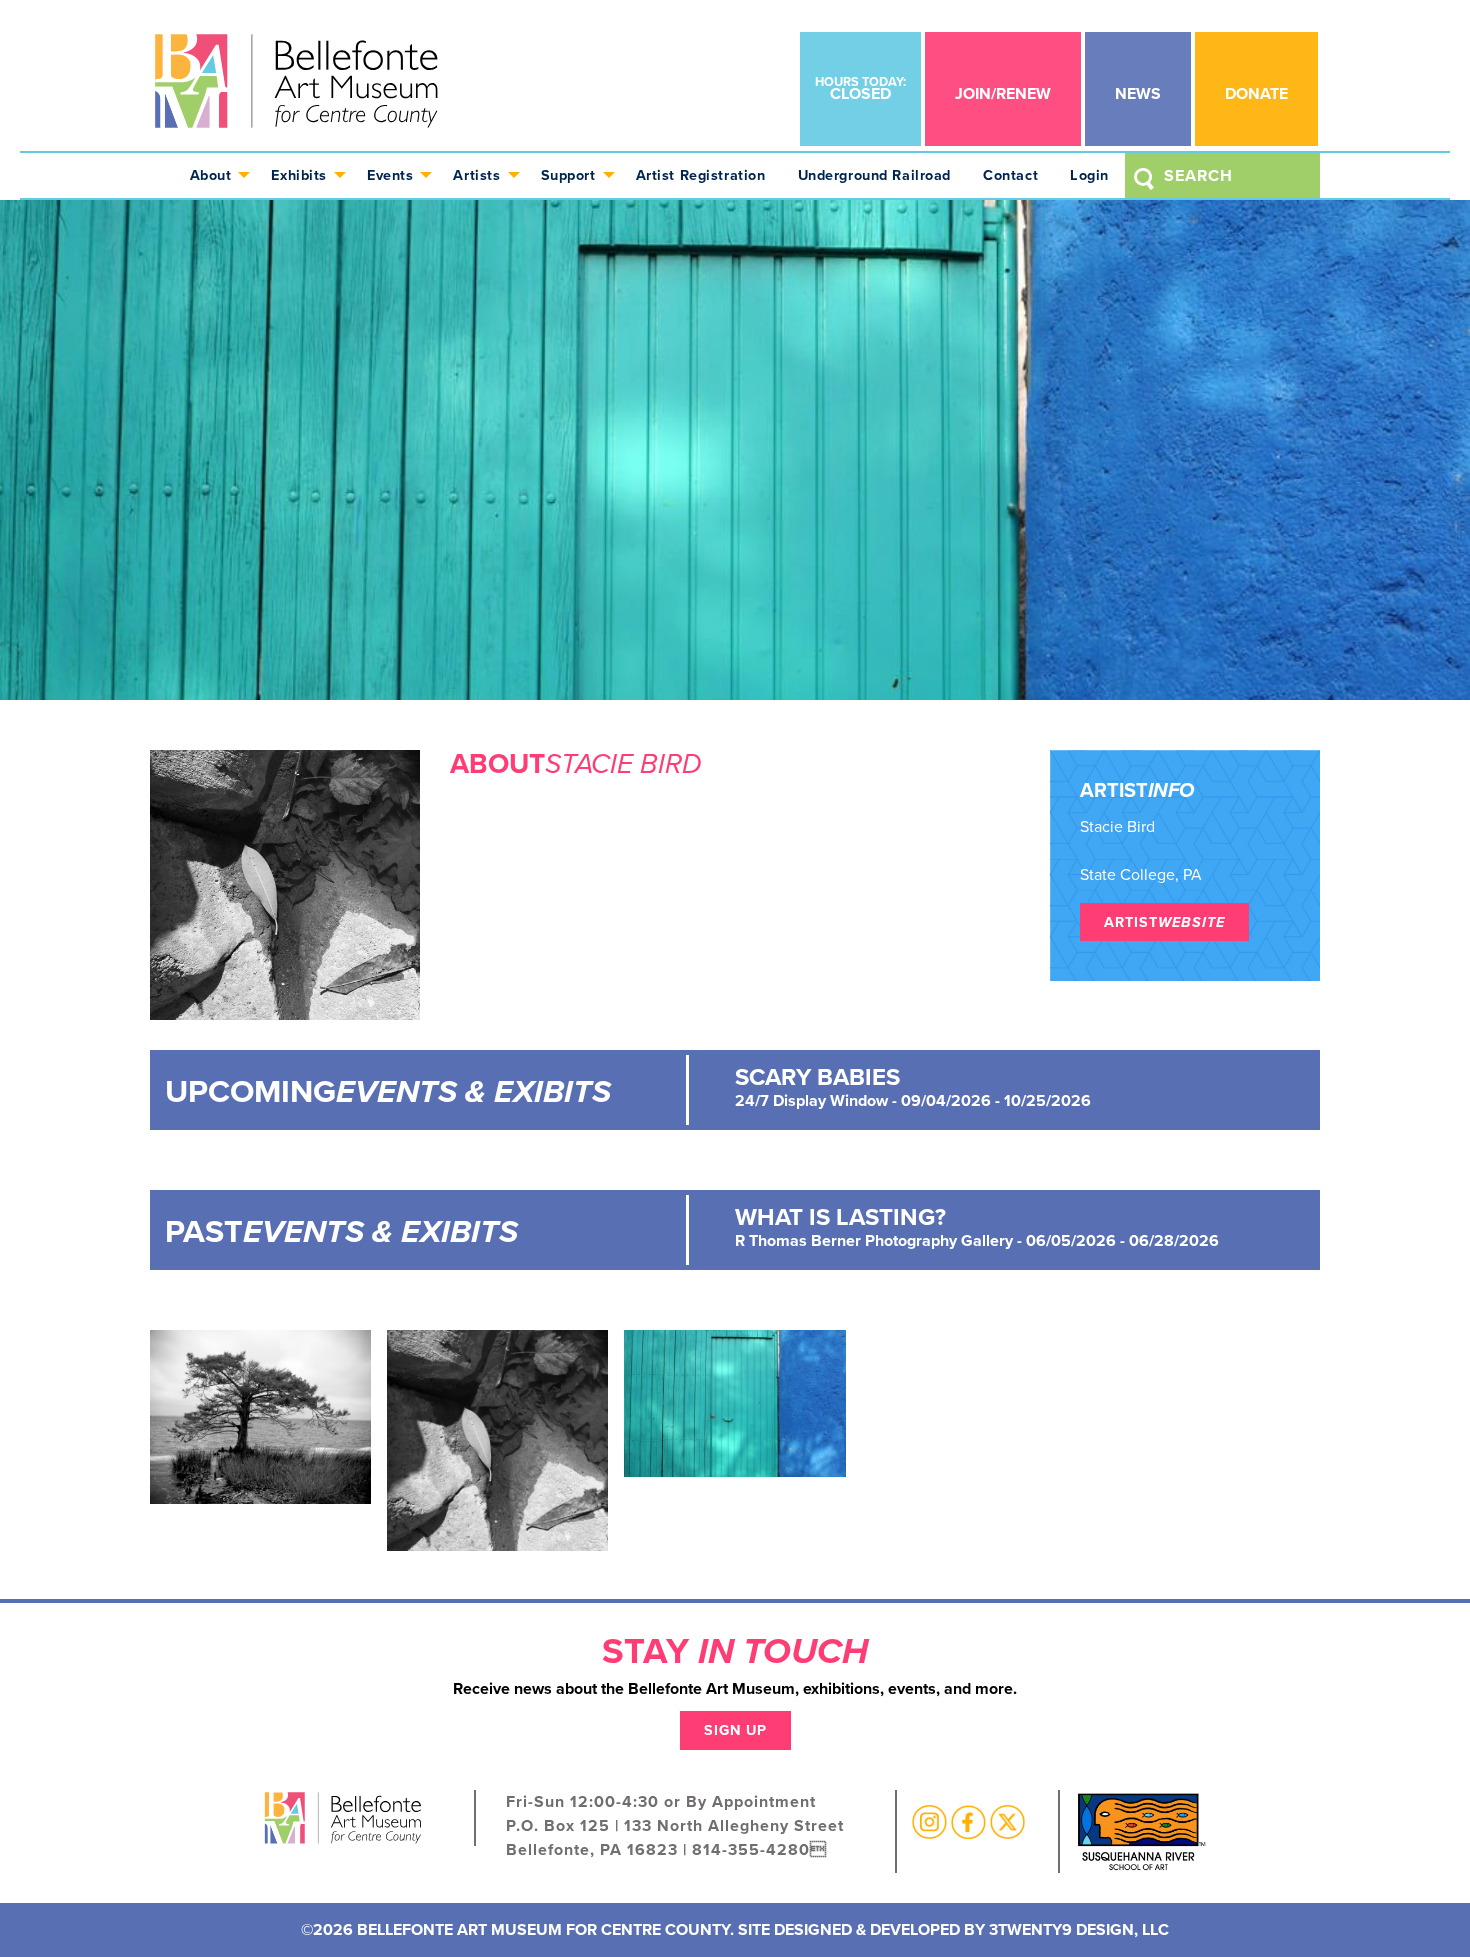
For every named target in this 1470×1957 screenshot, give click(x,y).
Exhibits (299, 175)
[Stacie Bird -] (260, 1415)
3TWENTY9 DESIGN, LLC (1079, 1929)
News (1138, 93)
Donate (1256, 93)
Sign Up (735, 1730)
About (211, 175)
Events (390, 175)
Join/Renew (1003, 93)
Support (568, 175)
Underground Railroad (875, 175)
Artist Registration (701, 175)
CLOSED (860, 88)
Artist (1164, 922)
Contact (1010, 175)
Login (1089, 175)
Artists (476, 175)
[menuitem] (215, 175)
